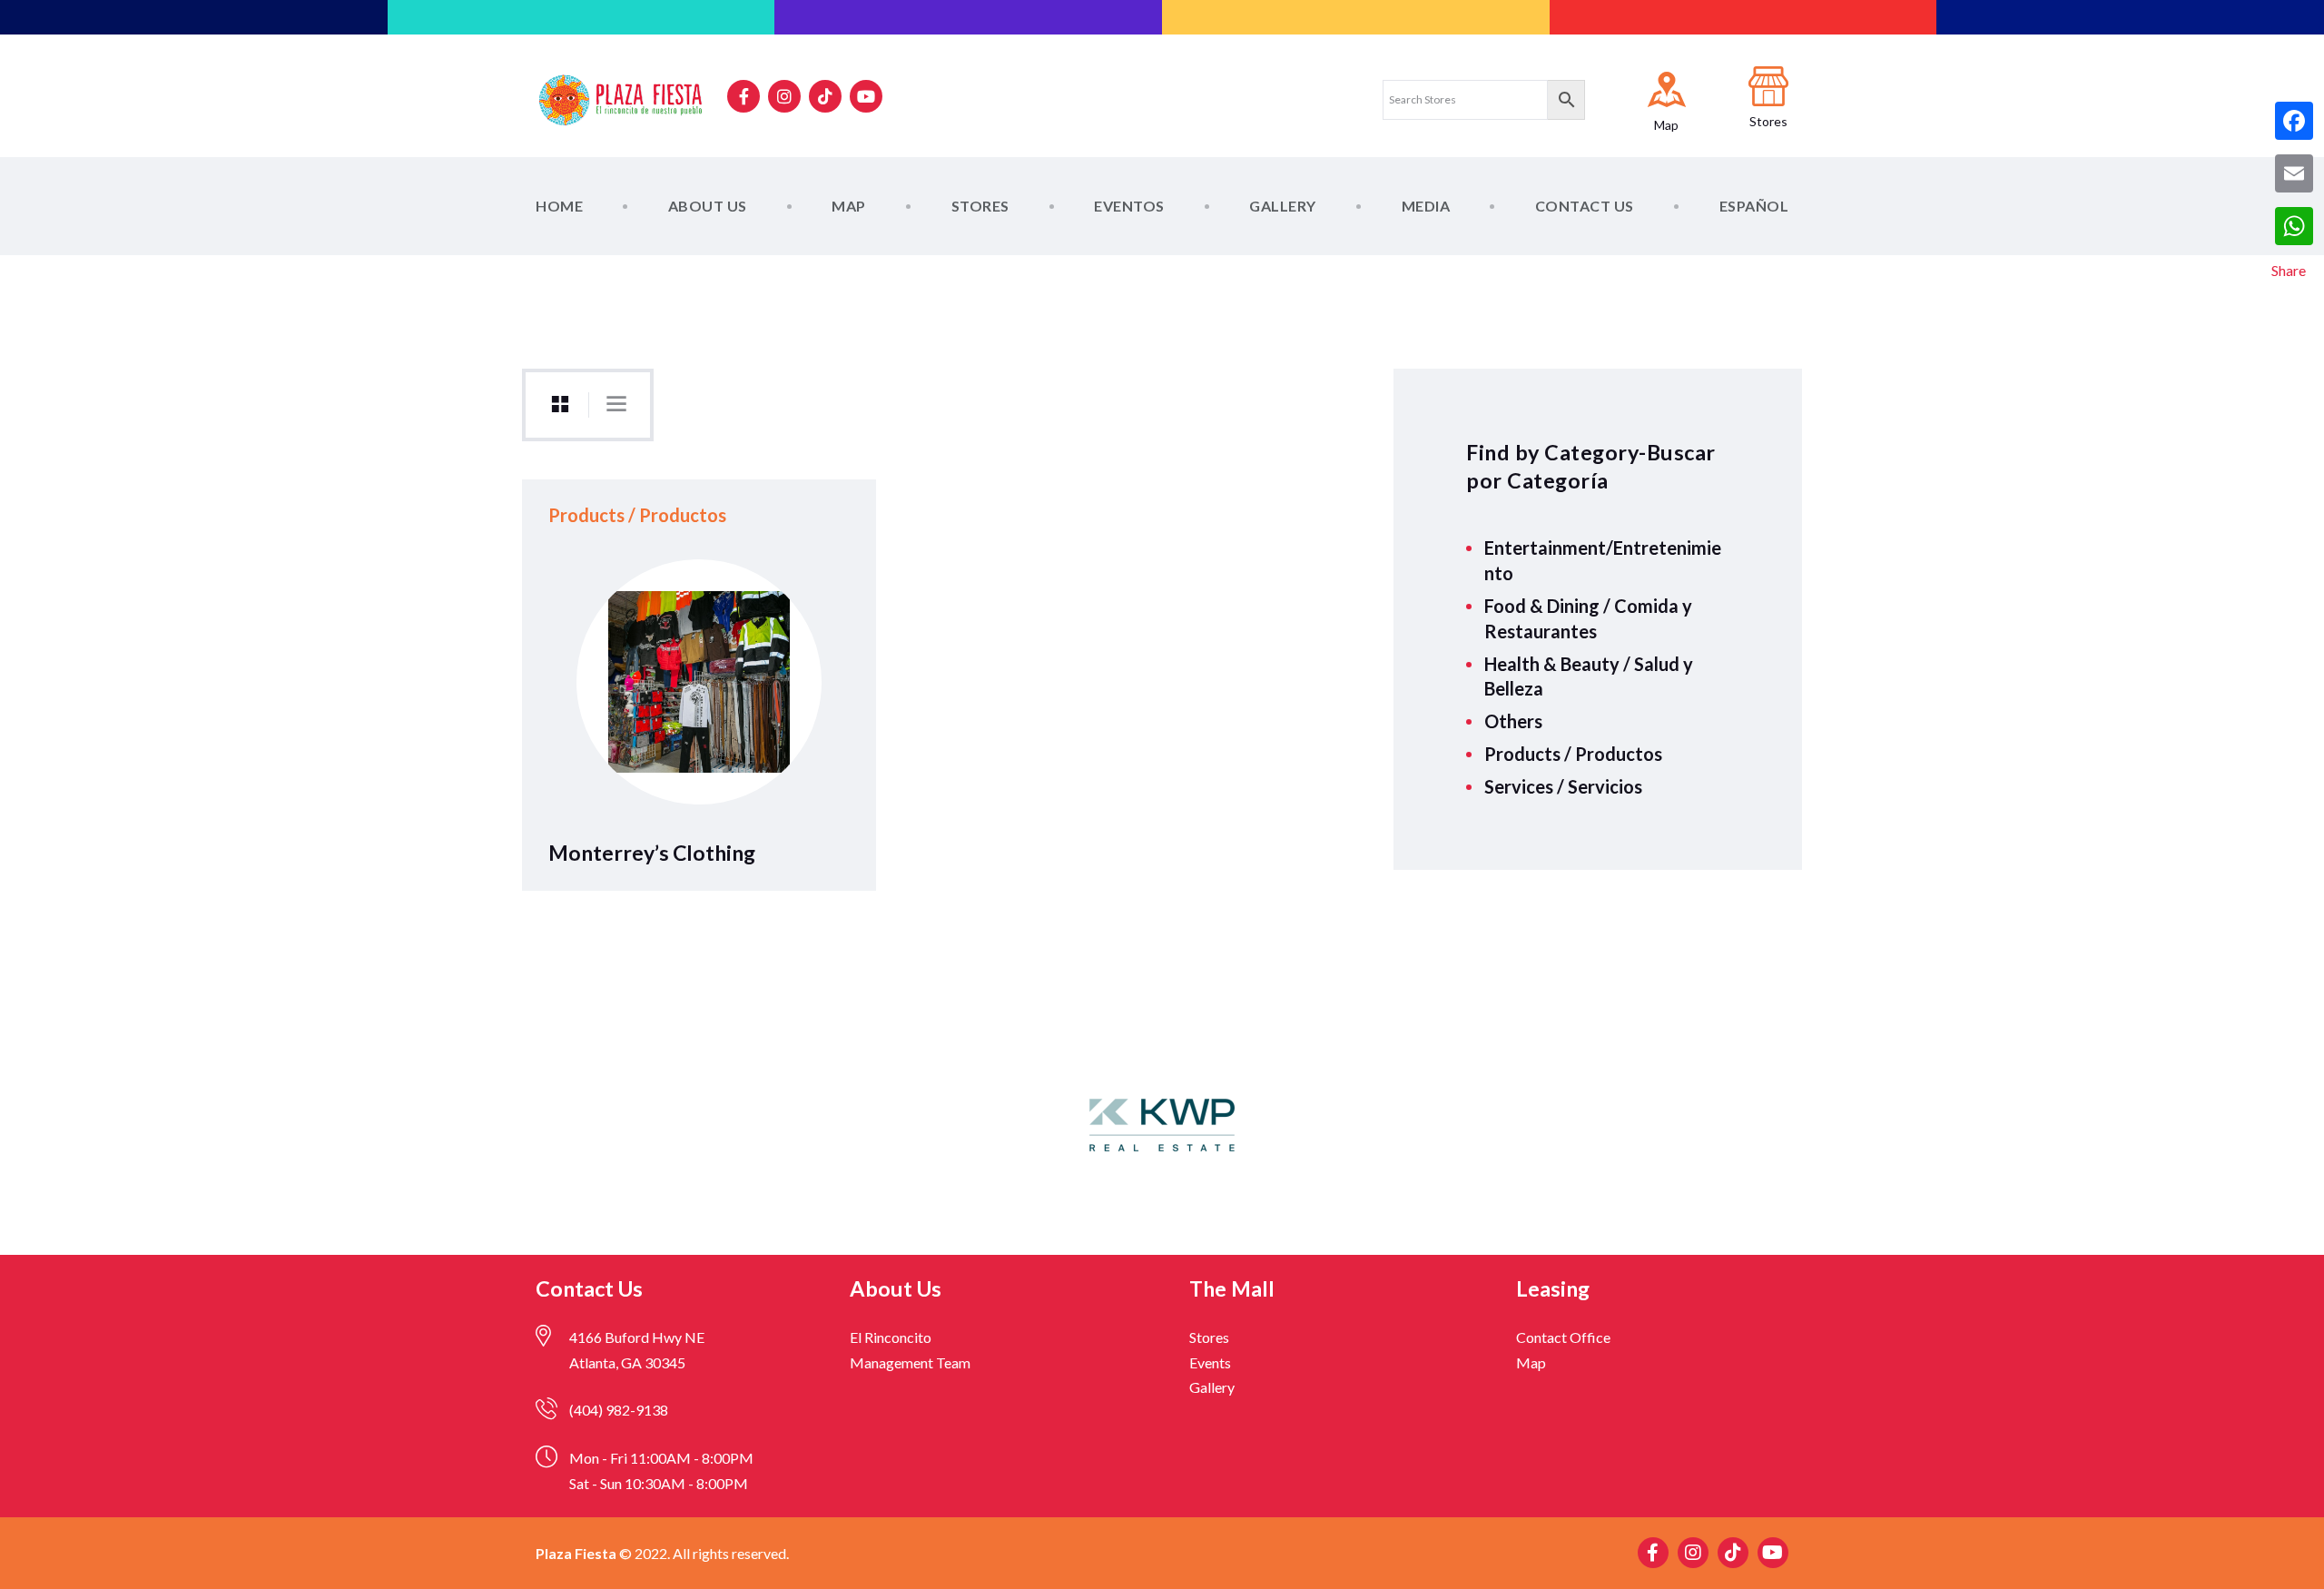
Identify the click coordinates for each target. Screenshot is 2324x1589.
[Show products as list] (616, 404)
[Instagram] (784, 96)
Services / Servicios (1563, 786)
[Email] (2294, 173)
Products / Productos (1573, 754)
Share (2289, 270)
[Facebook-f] (743, 96)
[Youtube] (866, 96)
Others (1513, 721)
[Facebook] (2294, 121)
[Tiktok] (825, 96)
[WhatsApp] (2294, 226)
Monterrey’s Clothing (652, 853)
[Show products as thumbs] (560, 405)
